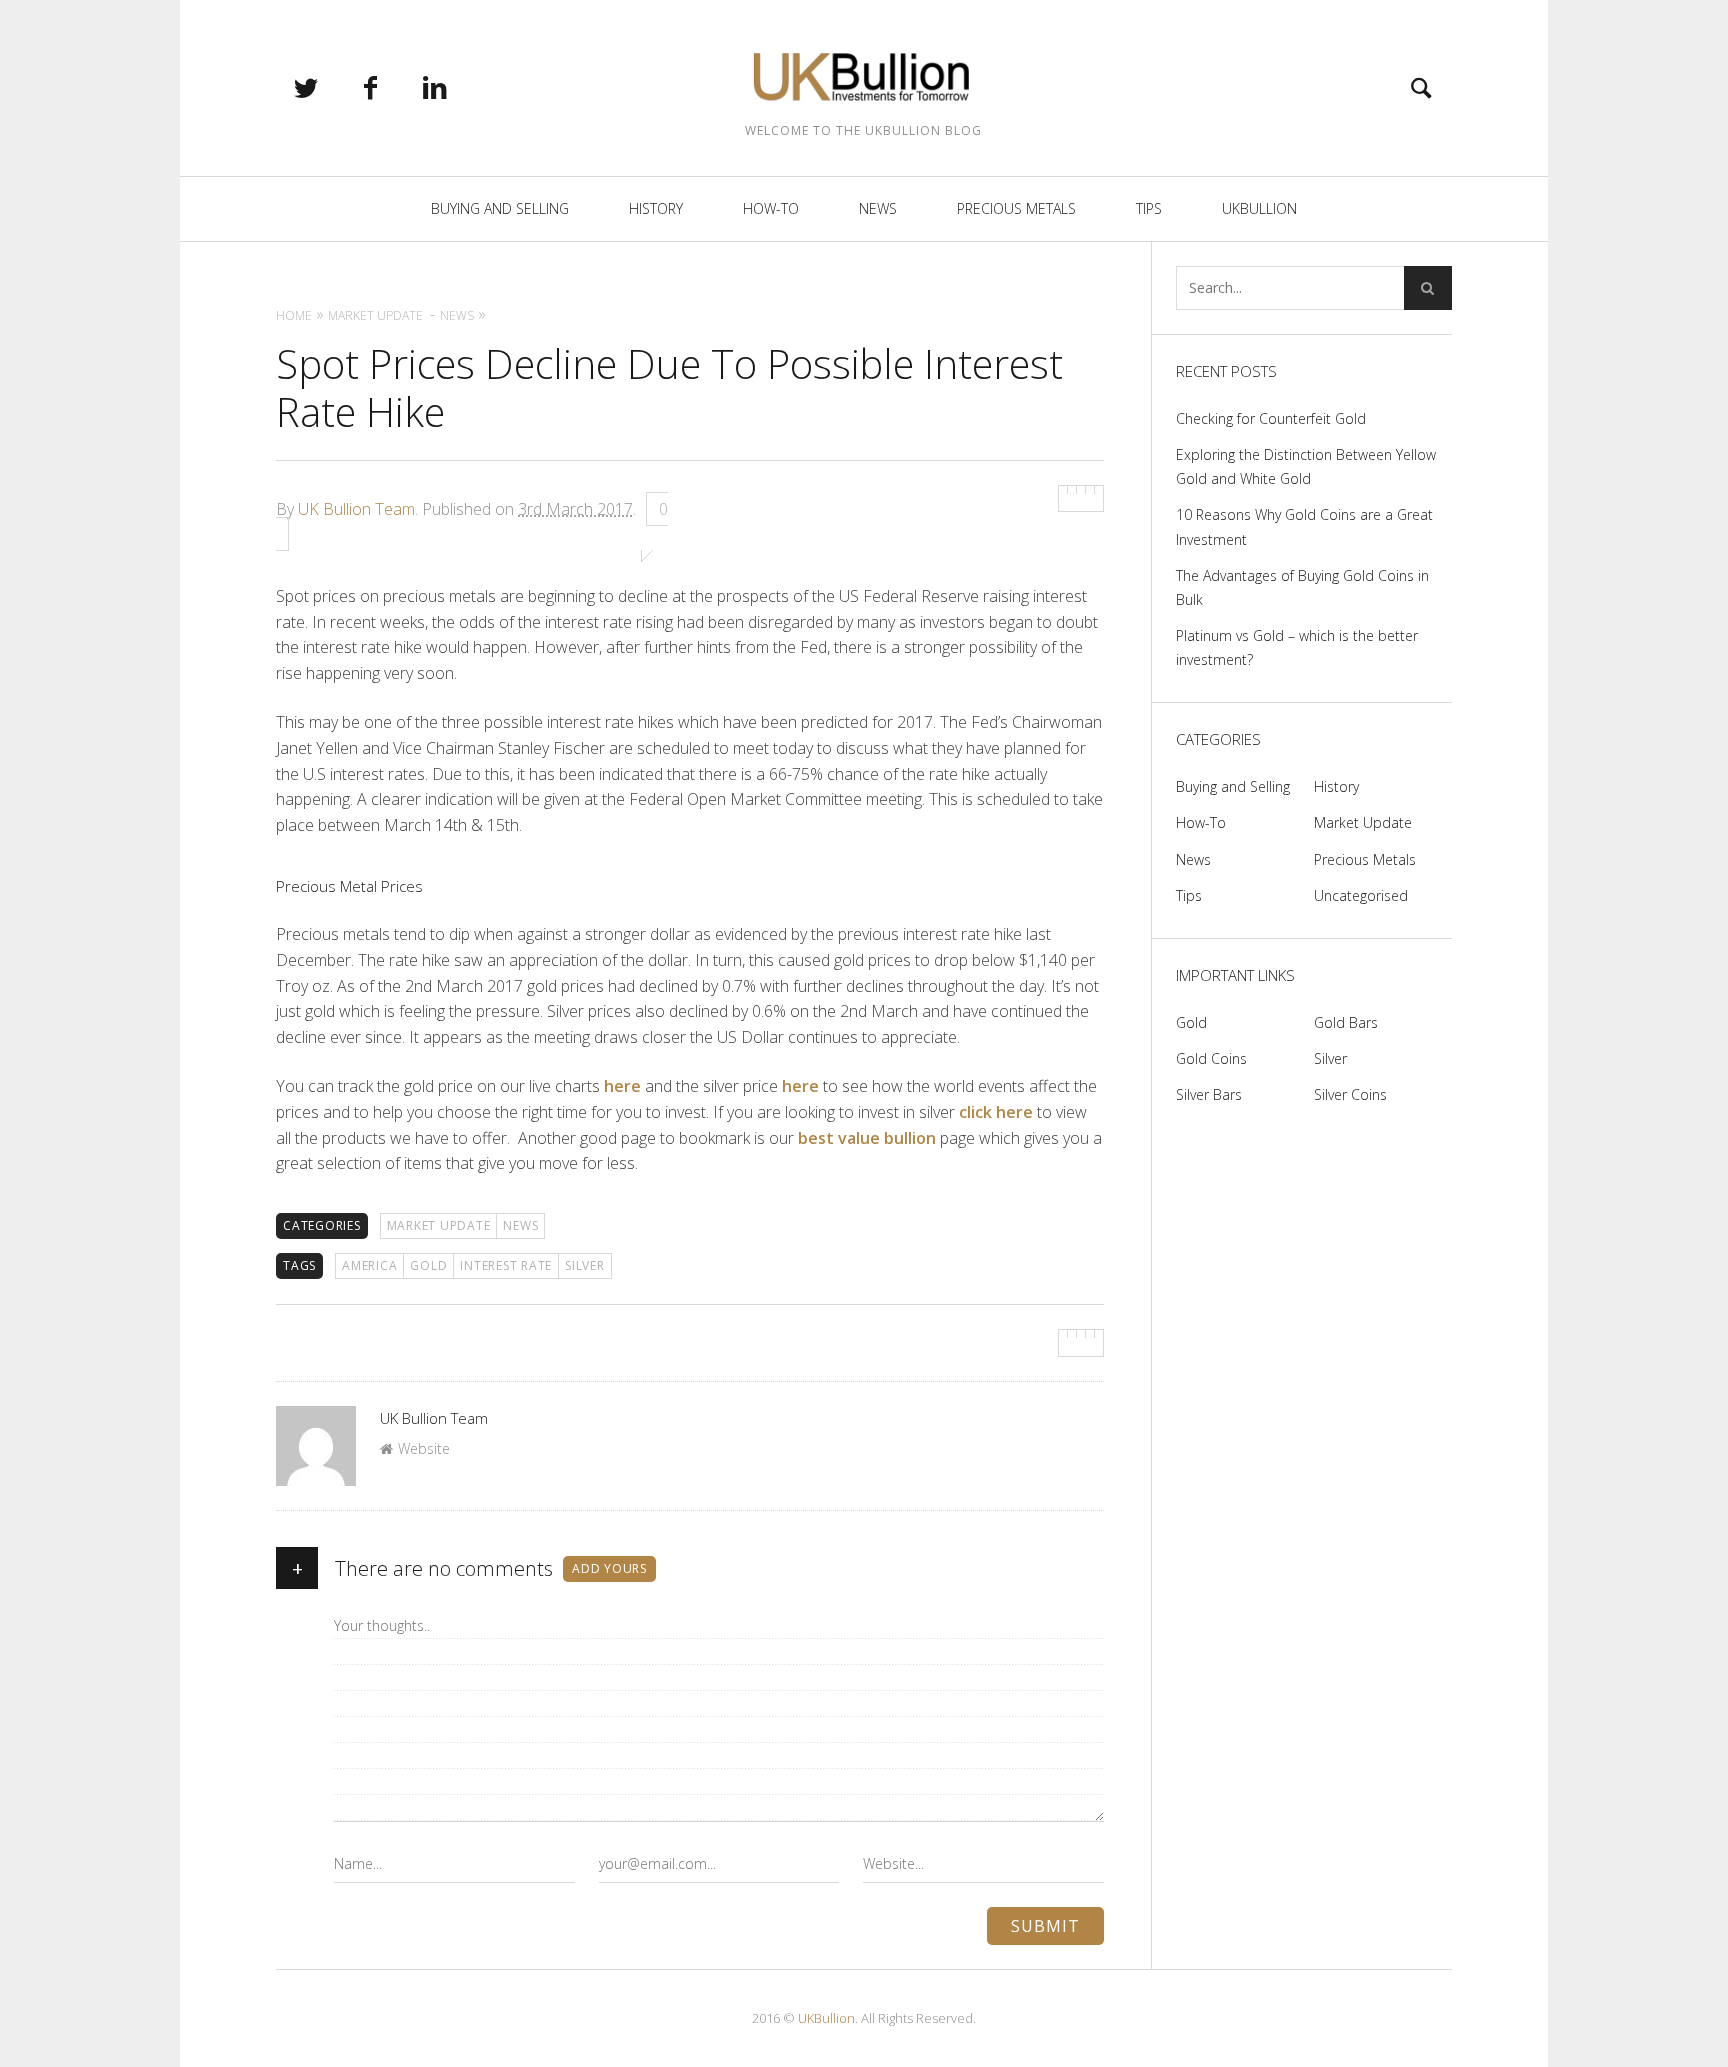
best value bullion (867, 1138)
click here (996, 1112)
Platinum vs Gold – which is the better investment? (1297, 647)
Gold (428, 1265)
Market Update (439, 1225)
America (369, 1265)
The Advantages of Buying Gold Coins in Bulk (1302, 587)
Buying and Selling (500, 208)
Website (424, 1448)
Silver (1330, 1058)
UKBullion (1259, 208)
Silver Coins (1350, 1094)
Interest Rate (506, 1265)
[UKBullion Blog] (864, 75)
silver (585, 1265)
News (878, 208)
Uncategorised (1361, 895)
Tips (1149, 208)
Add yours (609, 1568)
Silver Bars (1209, 1094)
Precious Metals (1016, 208)
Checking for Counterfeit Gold (1271, 418)
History (656, 208)
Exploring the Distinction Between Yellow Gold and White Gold (1306, 466)
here (622, 1086)
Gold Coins (1211, 1058)
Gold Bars (1346, 1022)
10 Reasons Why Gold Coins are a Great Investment (1304, 526)
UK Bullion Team (356, 509)
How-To (771, 208)
